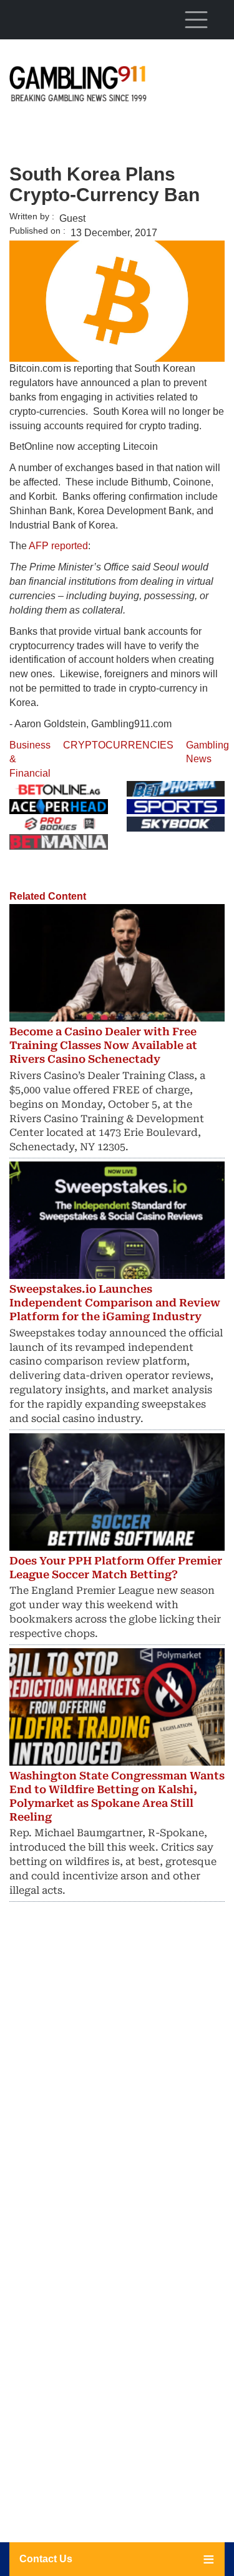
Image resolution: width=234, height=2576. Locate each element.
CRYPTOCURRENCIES (118, 745)
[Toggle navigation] (196, 19)
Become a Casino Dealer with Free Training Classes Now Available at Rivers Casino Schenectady (103, 1045)
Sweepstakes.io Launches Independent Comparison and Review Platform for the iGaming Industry (115, 1303)
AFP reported (58, 546)
